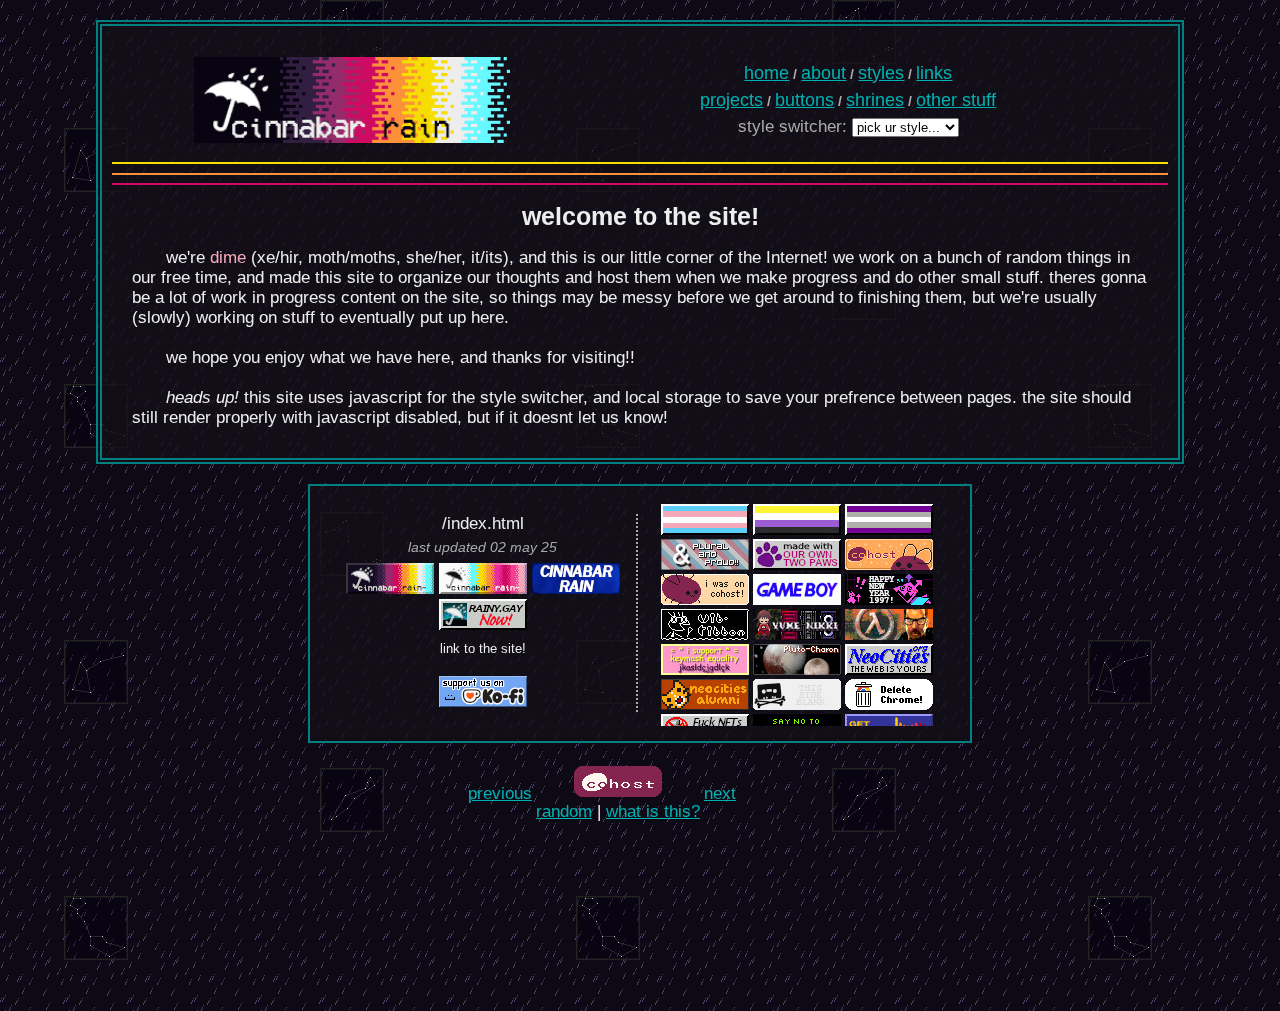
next (720, 793)
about (823, 73)
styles (881, 73)
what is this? (653, 811)
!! (630, 357)
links (934, 73)
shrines (875, 100)
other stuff (956, 100)
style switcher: (792, 126)
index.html (485, 523)
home (766, 73)
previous (500, 793)
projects (731, 100)
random (564, 811)
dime (228, 257)
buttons (804, 100)
